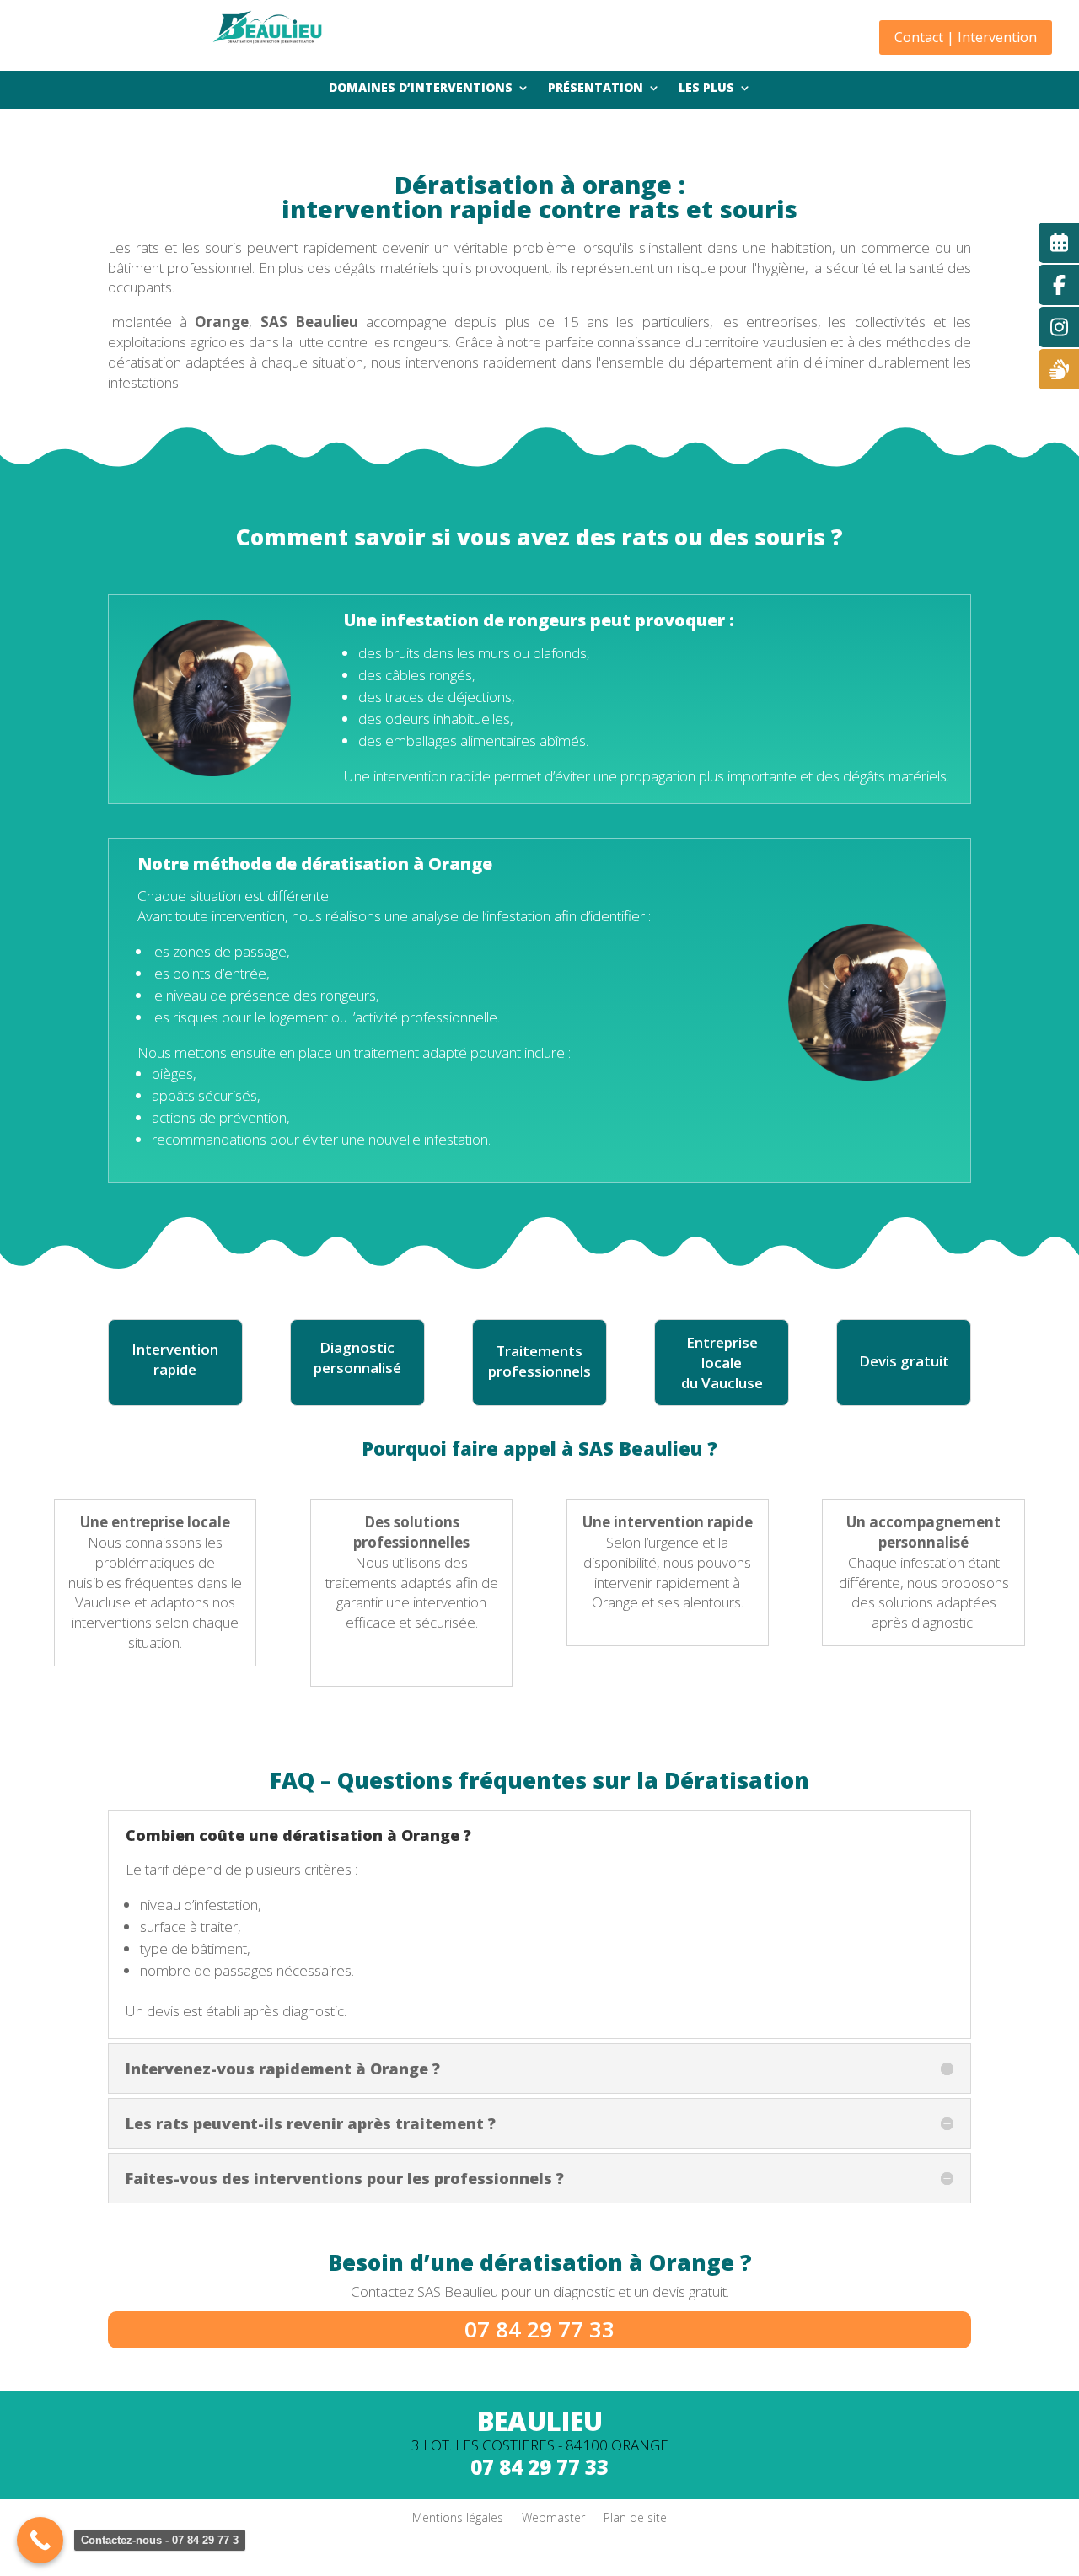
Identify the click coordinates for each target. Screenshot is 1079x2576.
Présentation (596, 89)
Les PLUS (706, 89)
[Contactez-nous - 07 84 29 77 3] (40, 2540)
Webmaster (553, 2517)
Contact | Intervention (966, 37)
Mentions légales (458, 2517)
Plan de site (635, 2517)
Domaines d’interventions (421, 89)
